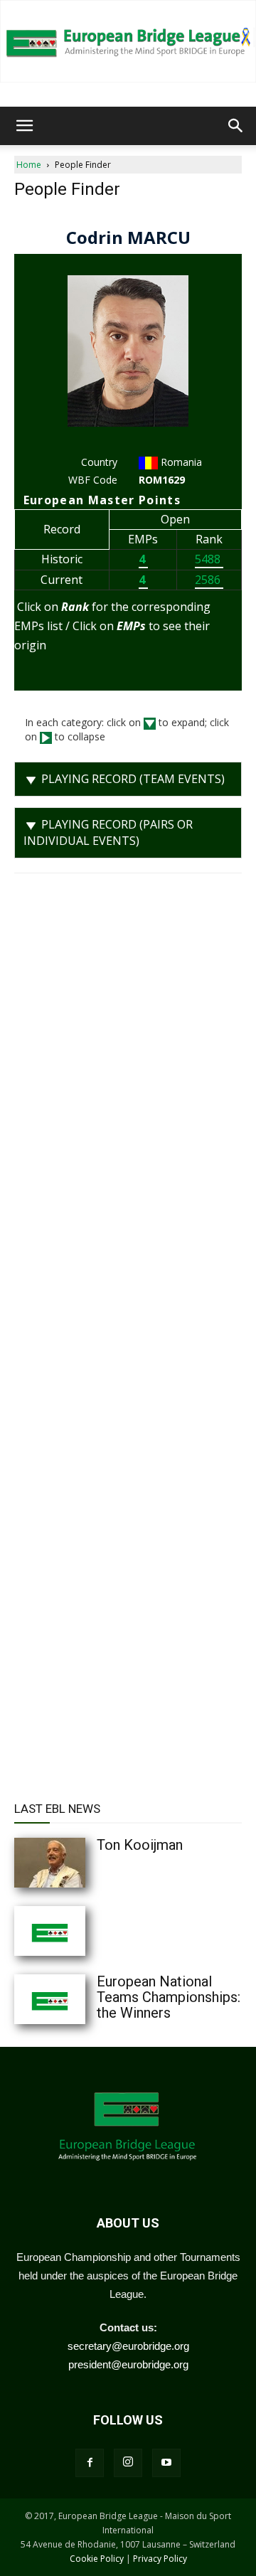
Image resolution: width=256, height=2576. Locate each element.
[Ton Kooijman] (78, 1863)
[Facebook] (90, 2463)
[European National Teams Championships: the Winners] (78, 1999)
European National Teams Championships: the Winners (169, 1997)
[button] (24, 126)
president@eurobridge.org (128, 2364)
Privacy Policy (160, 2559)
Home (29, 165)
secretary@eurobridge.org (128, 2346)
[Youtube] (166, 2463)
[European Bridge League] (128, 41)
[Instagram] (128, 2463)
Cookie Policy (97, 2559)
